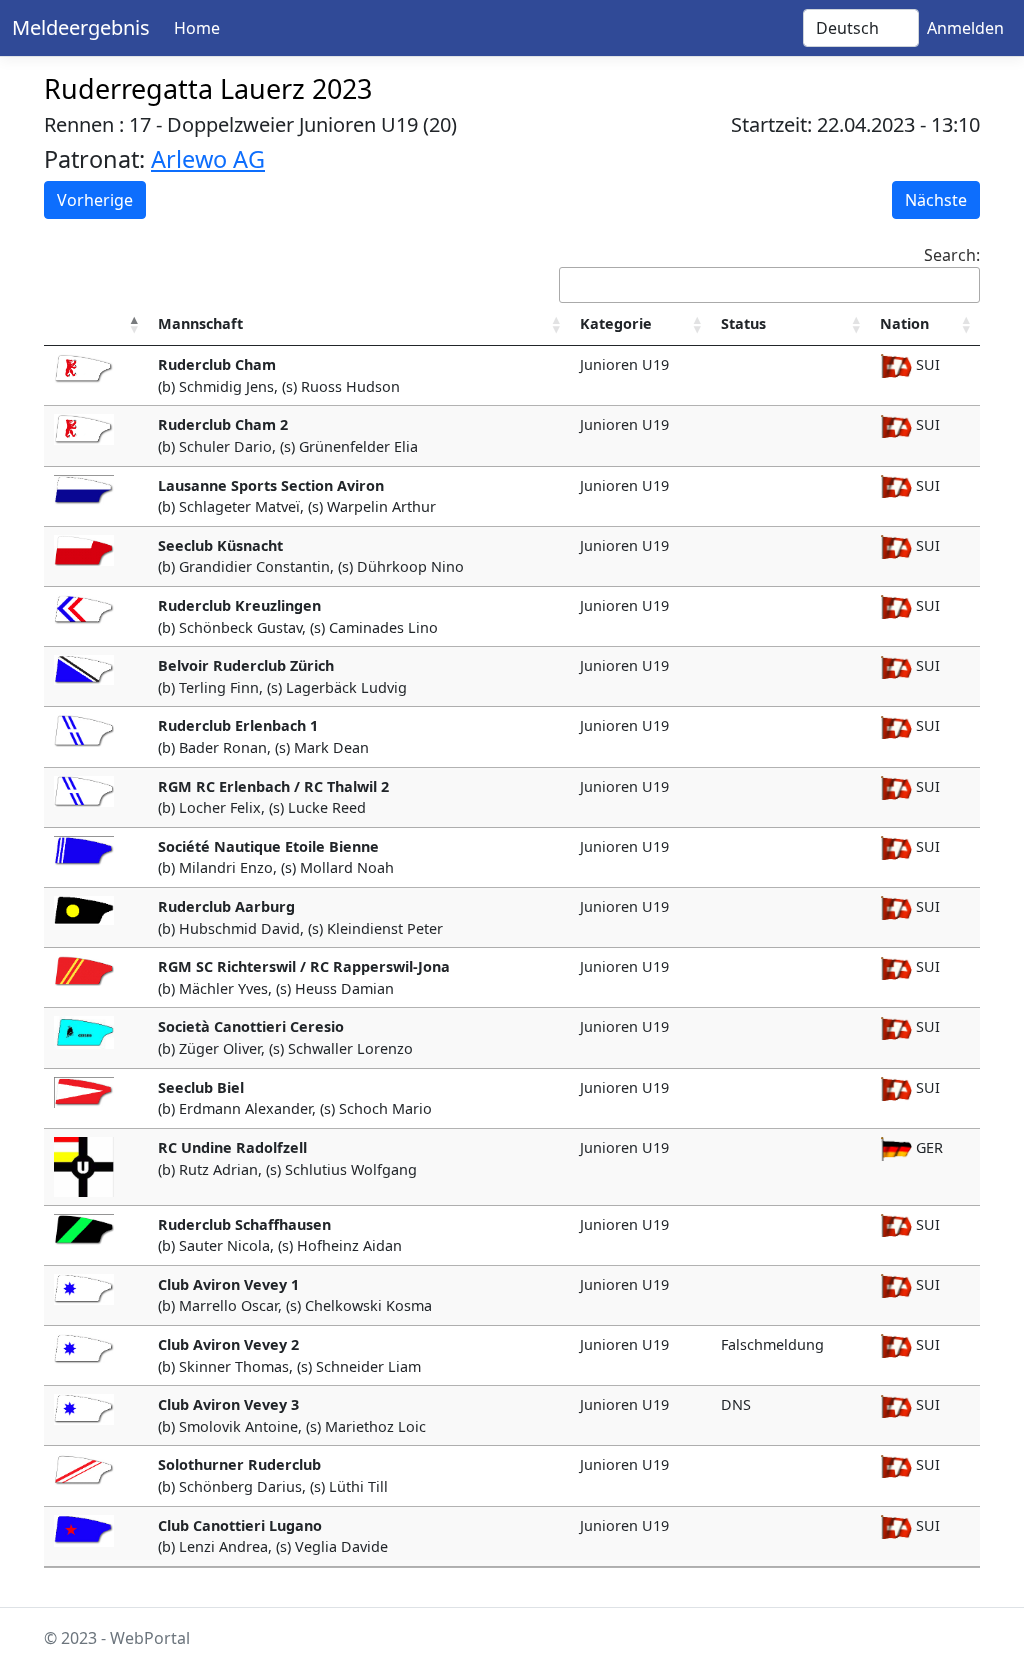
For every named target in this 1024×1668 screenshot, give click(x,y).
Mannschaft (200, 323)
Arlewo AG (208, 159)
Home (197, 28)
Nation (904, 323)
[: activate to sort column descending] (96, 324)
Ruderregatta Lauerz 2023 (208, 88)
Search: (952, 255)
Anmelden (965, 28)
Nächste (936, 200)
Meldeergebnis (81, 27)
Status (743, 323)
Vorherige (95, 200)
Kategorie (616, 323)
